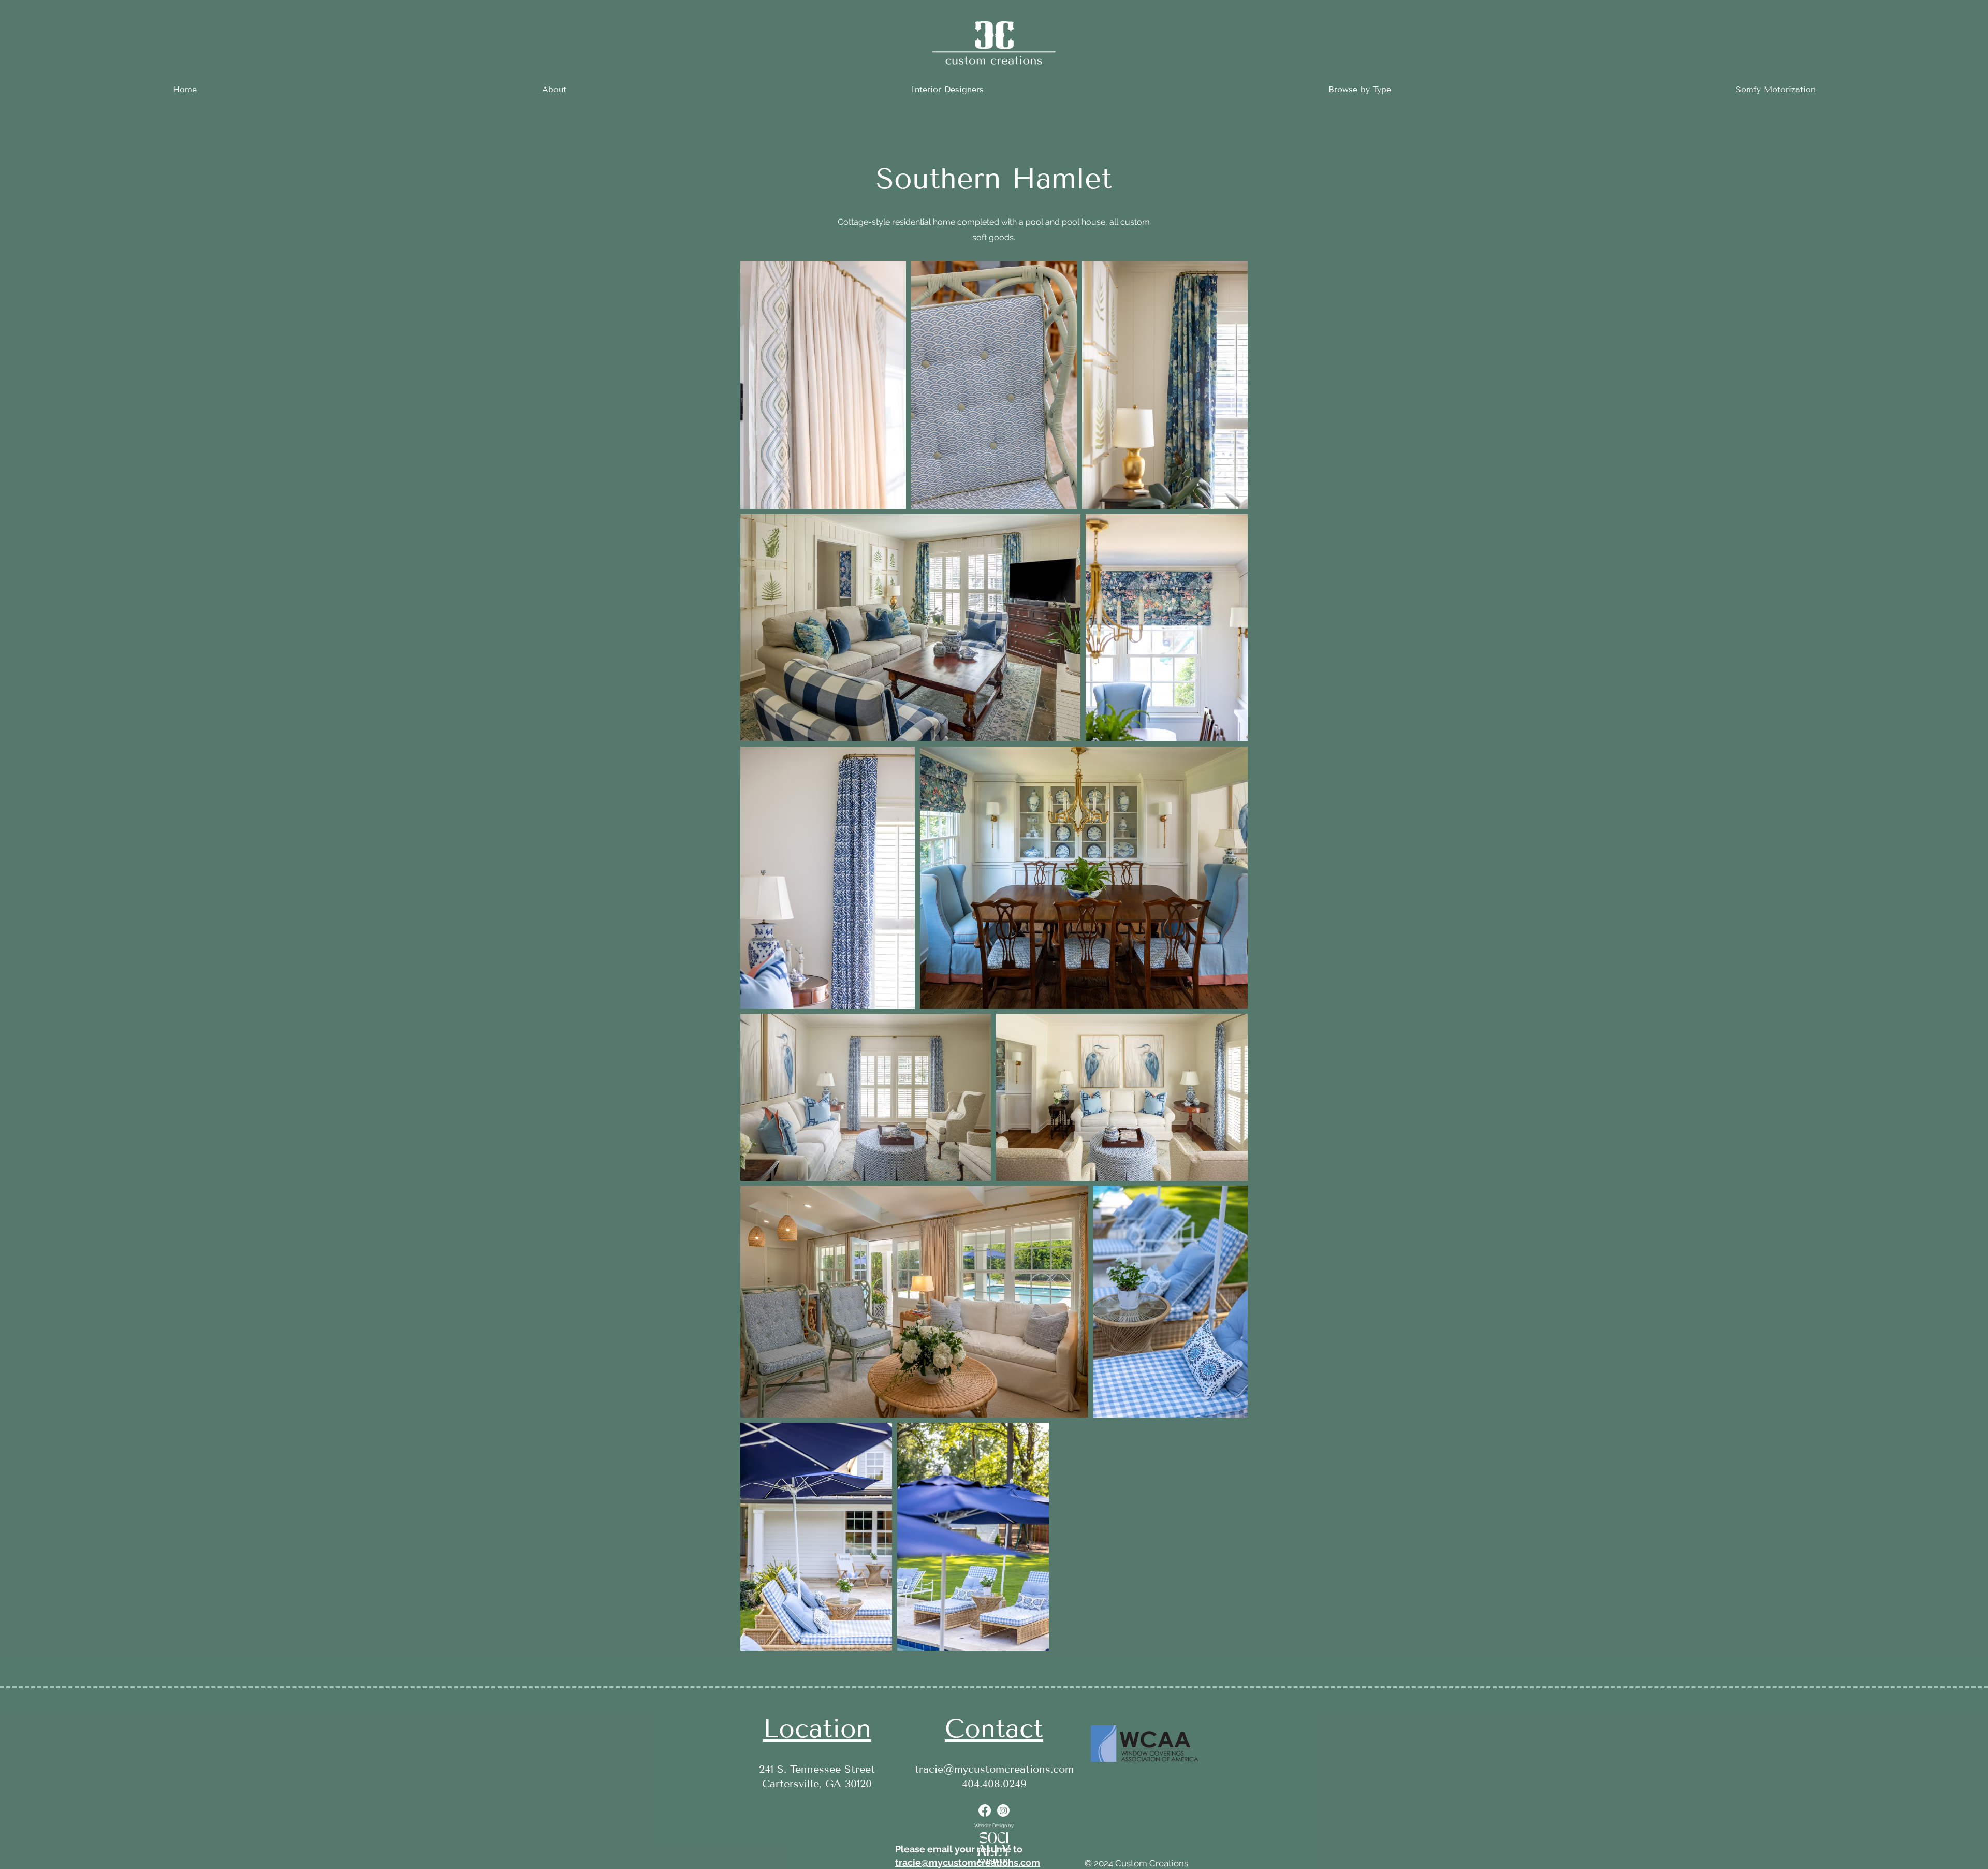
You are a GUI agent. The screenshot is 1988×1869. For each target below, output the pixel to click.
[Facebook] (985, 1810)
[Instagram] (1003, 1810)
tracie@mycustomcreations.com (994, 1769)
